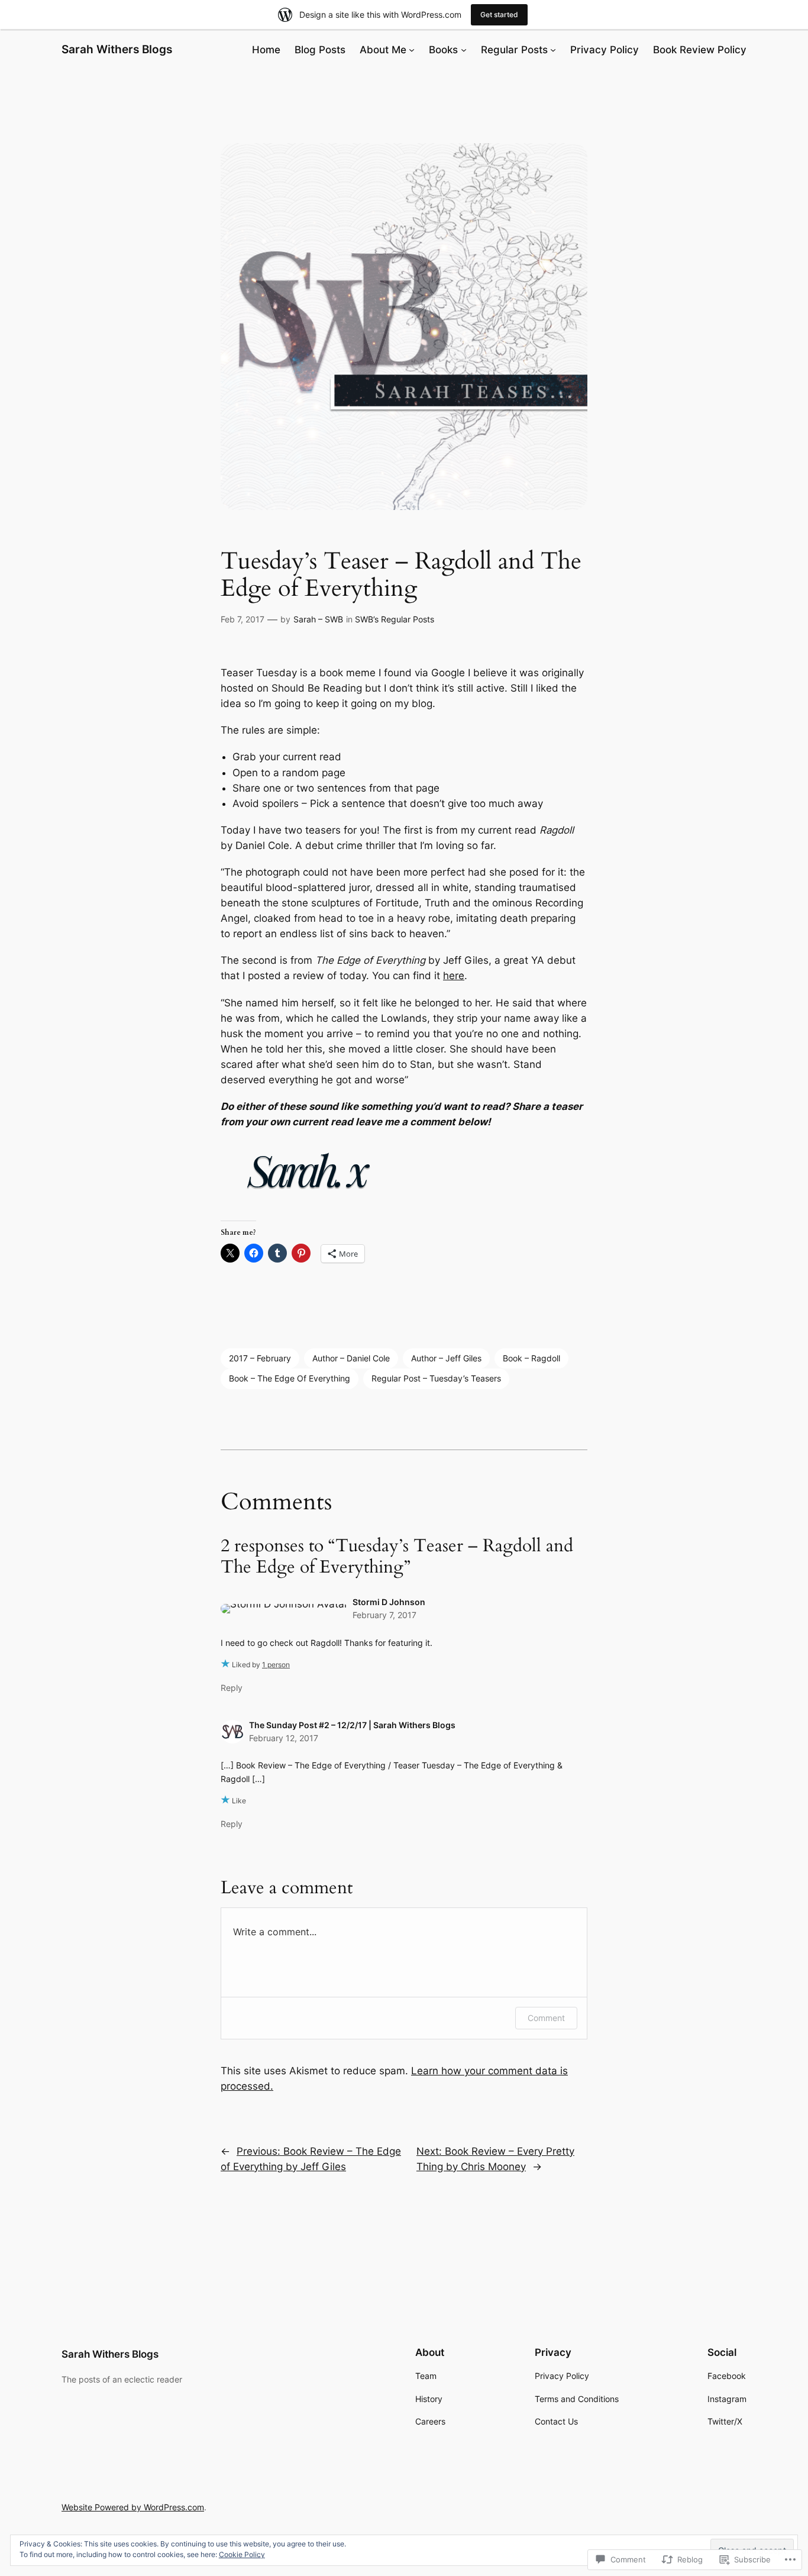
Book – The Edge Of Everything (290, 1378)
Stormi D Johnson (389, 1602)
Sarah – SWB (318, 619)
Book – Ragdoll (531, 1358)
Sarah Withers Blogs (117, 49)
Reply (232, 1688)
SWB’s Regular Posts (395, 619)
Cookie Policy (242, 2554)
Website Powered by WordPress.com (133, 2507)
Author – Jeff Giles (446, 1358)
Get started (499, 14)
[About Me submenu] (412, 50)
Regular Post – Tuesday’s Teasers (436, 1378)
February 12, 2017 (284, 1738)
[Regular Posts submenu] (553, 50)
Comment (546, 2018)
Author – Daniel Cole (351, 1358)
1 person (276, 1665)
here (454, 976)
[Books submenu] (464, 50)
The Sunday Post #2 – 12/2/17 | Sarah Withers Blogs (352, 1725)
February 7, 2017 (384, 1615)
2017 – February (260, 1358)
